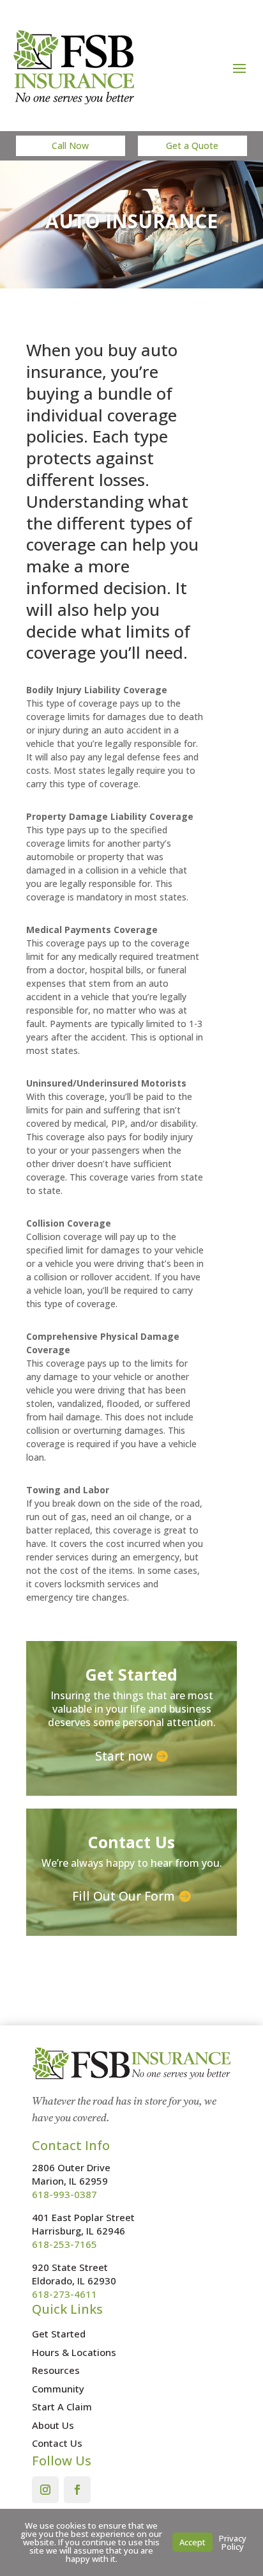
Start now (124, 1756)
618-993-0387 (64, 2194)
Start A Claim (62, 2407)
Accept (192, 2542)
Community (58, 2389)
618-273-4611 (64, 2294)
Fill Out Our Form (124, 1896)
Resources (56, 2370)
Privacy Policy (233, 2542)
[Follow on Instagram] (45, 2490)
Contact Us (57, 2443)
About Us (53, 2425)
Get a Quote (192, 145)
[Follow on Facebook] (77, 2490)
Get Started (59, 2334)
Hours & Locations (74, 2352)
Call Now (70, 145)
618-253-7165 (64, 2244)
